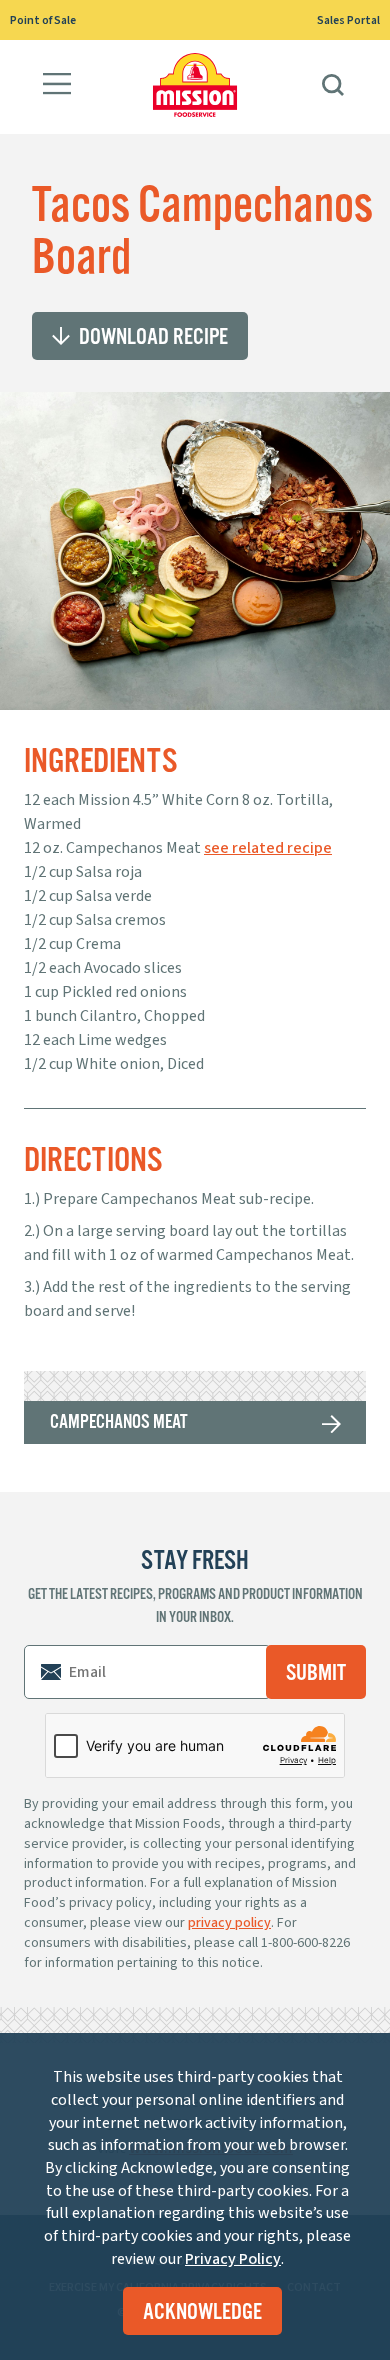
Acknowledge (203, 2311)
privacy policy (229, 1923)
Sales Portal (348, 20)
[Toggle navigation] (57, 86)
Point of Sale (43, 20)
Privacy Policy (233, 2259)
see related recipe (268, 848)
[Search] (333, 87)
